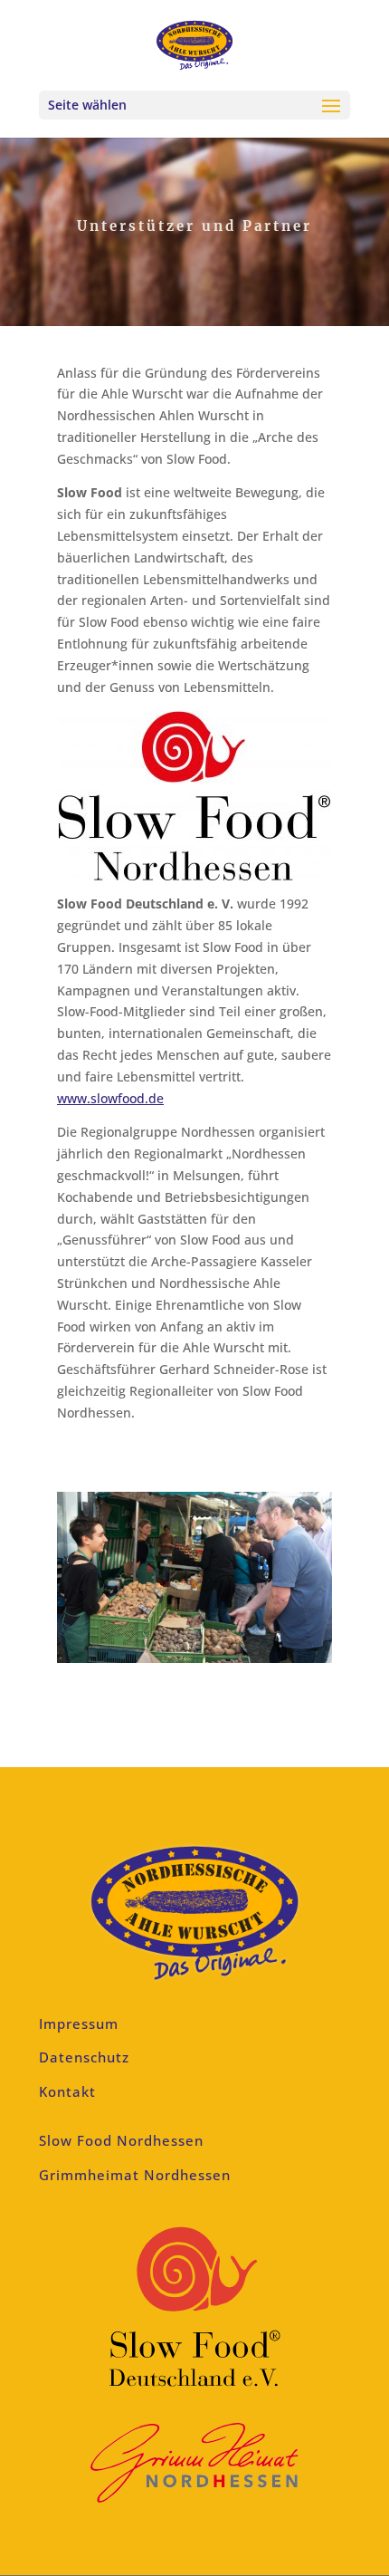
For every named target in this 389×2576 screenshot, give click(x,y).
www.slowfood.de (110, 1098)
